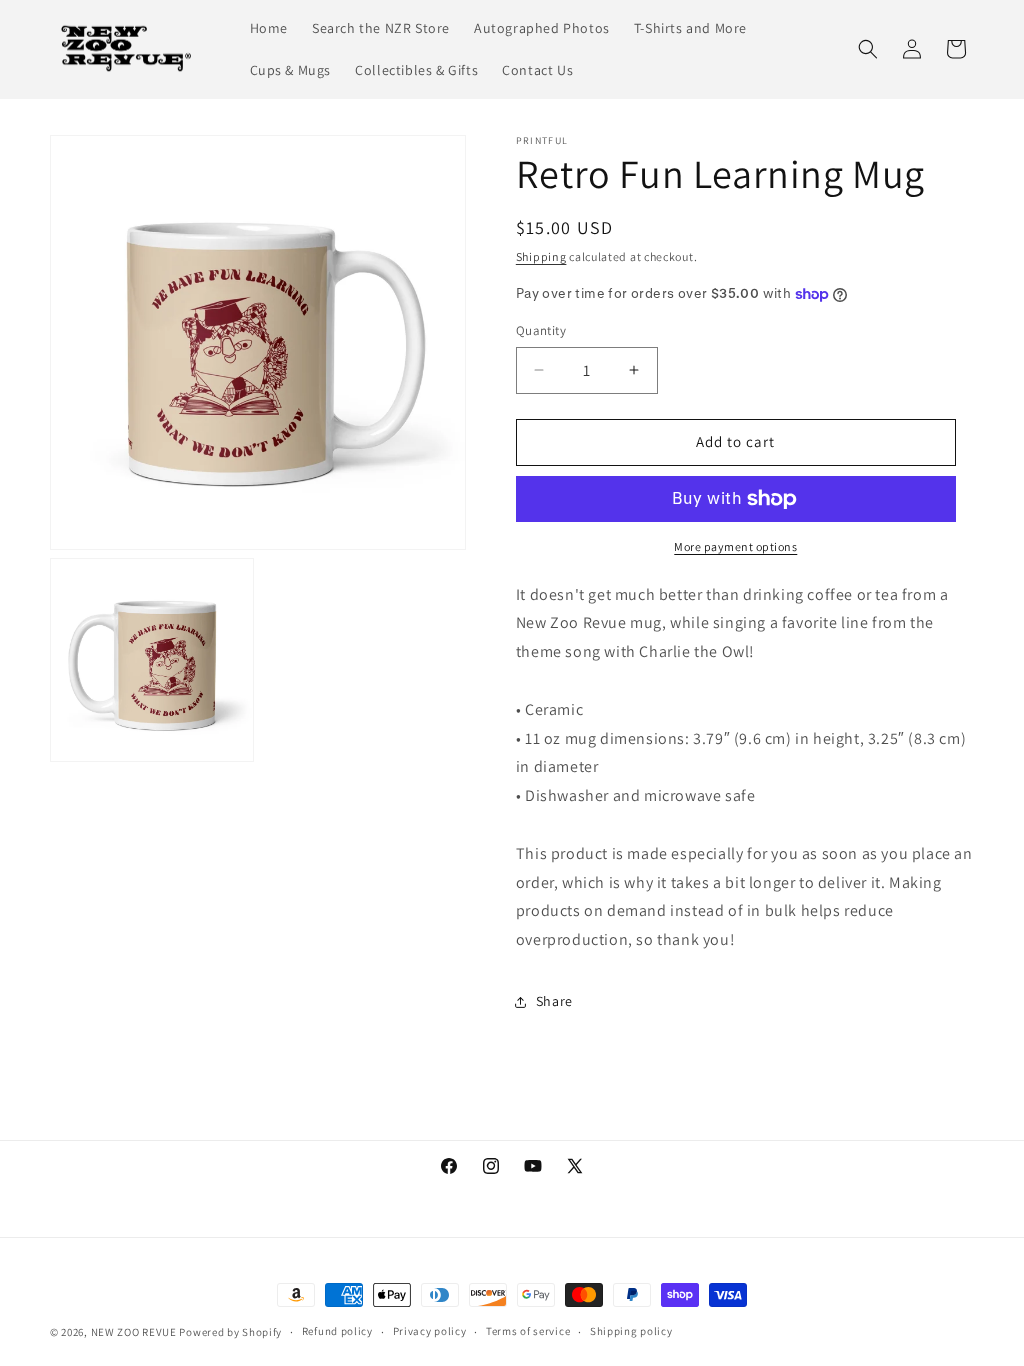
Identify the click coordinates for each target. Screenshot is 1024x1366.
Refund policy (337, 1331)
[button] (868, 49)
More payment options (735, 546)
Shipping (541, 256)
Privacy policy (430, 1331)
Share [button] (554, 1001)
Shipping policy (631, 1331)
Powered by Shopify (230, 1332)
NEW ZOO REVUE (134, 1332)
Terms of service (528, 1331)
